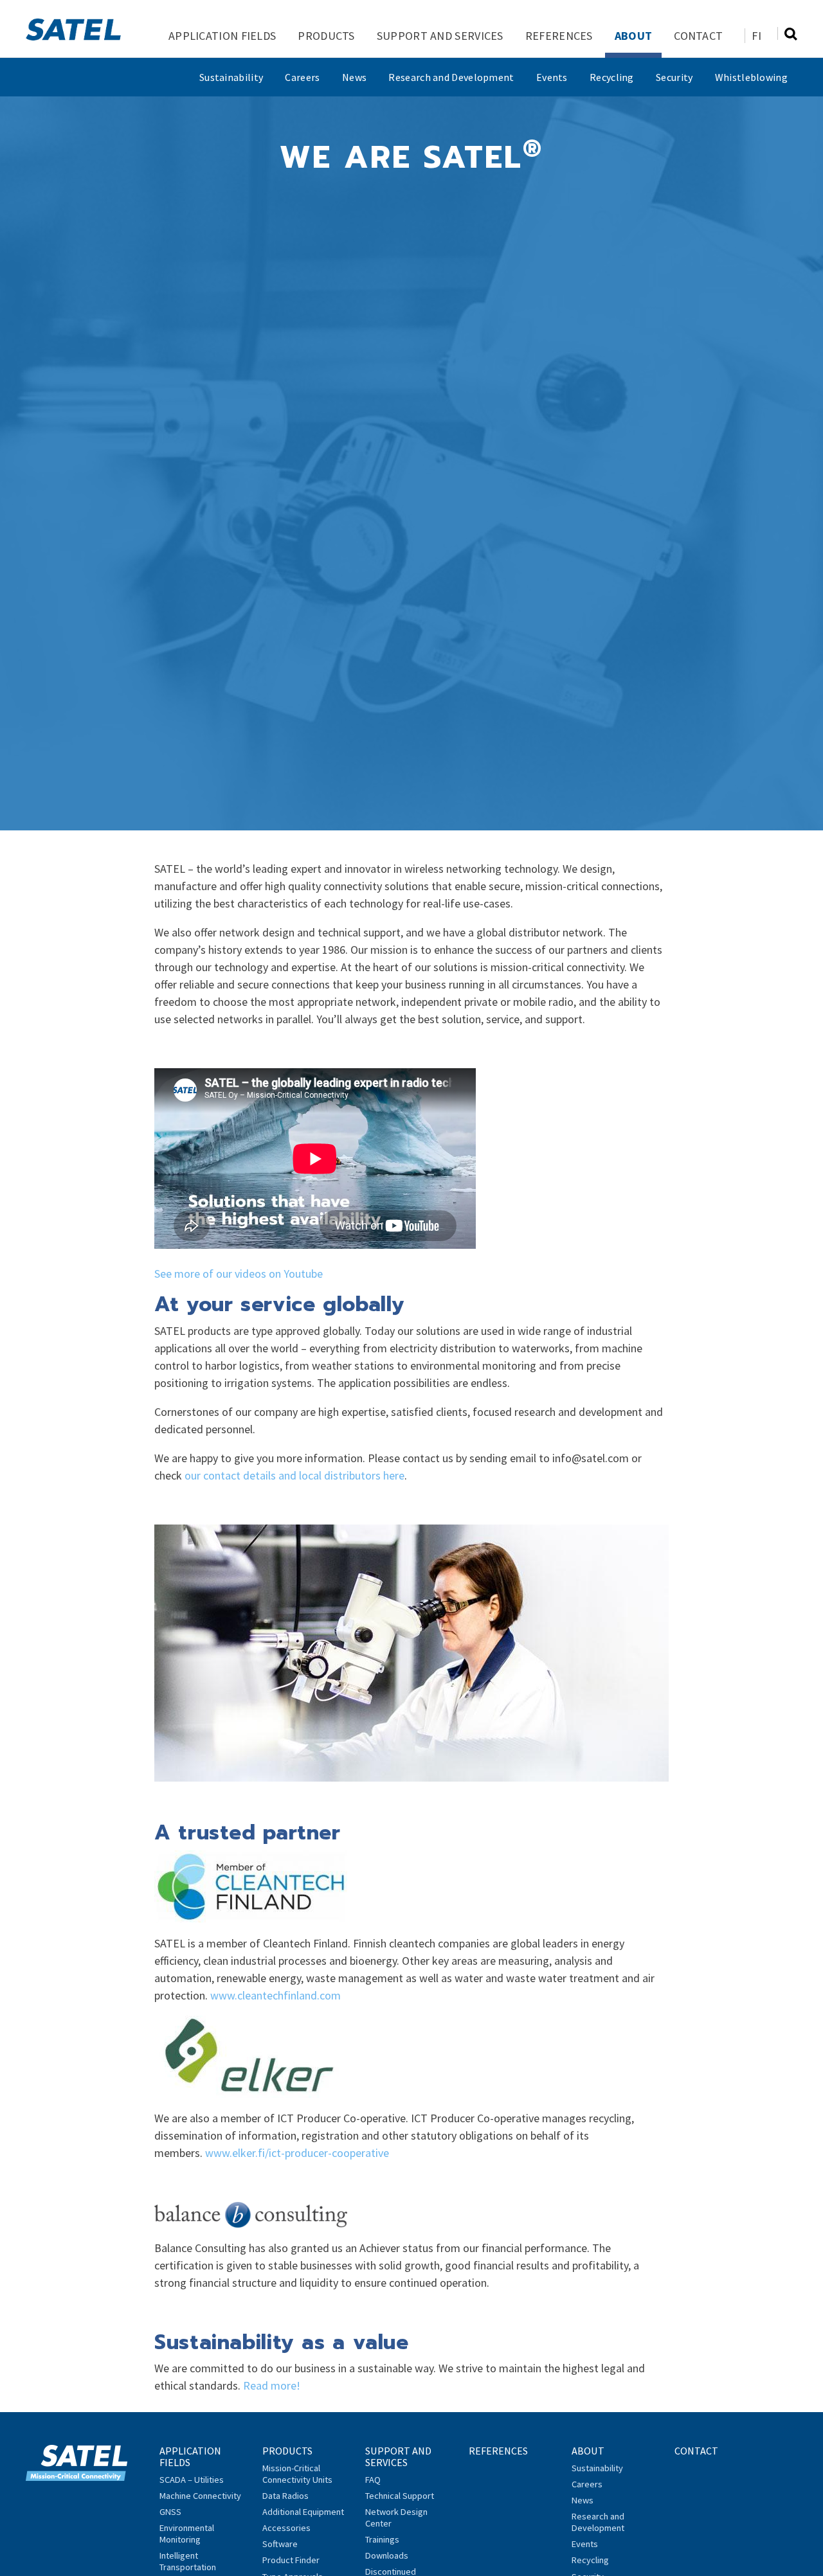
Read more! (272, 2385)
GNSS (170, 2512)
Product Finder (291, 2560)
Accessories (286, 2528)
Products (326, 36)
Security (674, 77)
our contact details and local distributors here (294, 1475)
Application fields (222, 36)
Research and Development (451, 77)
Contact (698, 36)
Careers (302, 77)
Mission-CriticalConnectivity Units (297, 2474)
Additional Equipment (303, 2512)
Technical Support (400, 2496)
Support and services (440, 36)
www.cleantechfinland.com (276, 1995)
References (559, 36)
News (354, 77)
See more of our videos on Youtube (239, 1274)
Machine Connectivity (200, 2496)
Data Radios (285, 2496)
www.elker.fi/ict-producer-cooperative (297, 2153)
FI (756, 36)
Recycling (612, 77)
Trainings (382, 2539)
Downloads (387, 2555)
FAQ (373, 2480)
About (634, 36)
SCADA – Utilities (192, 2480)
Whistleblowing (751, 77)
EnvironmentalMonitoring (187, 2534)
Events (552, 77)
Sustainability (231, 77)
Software (280, 2544)
